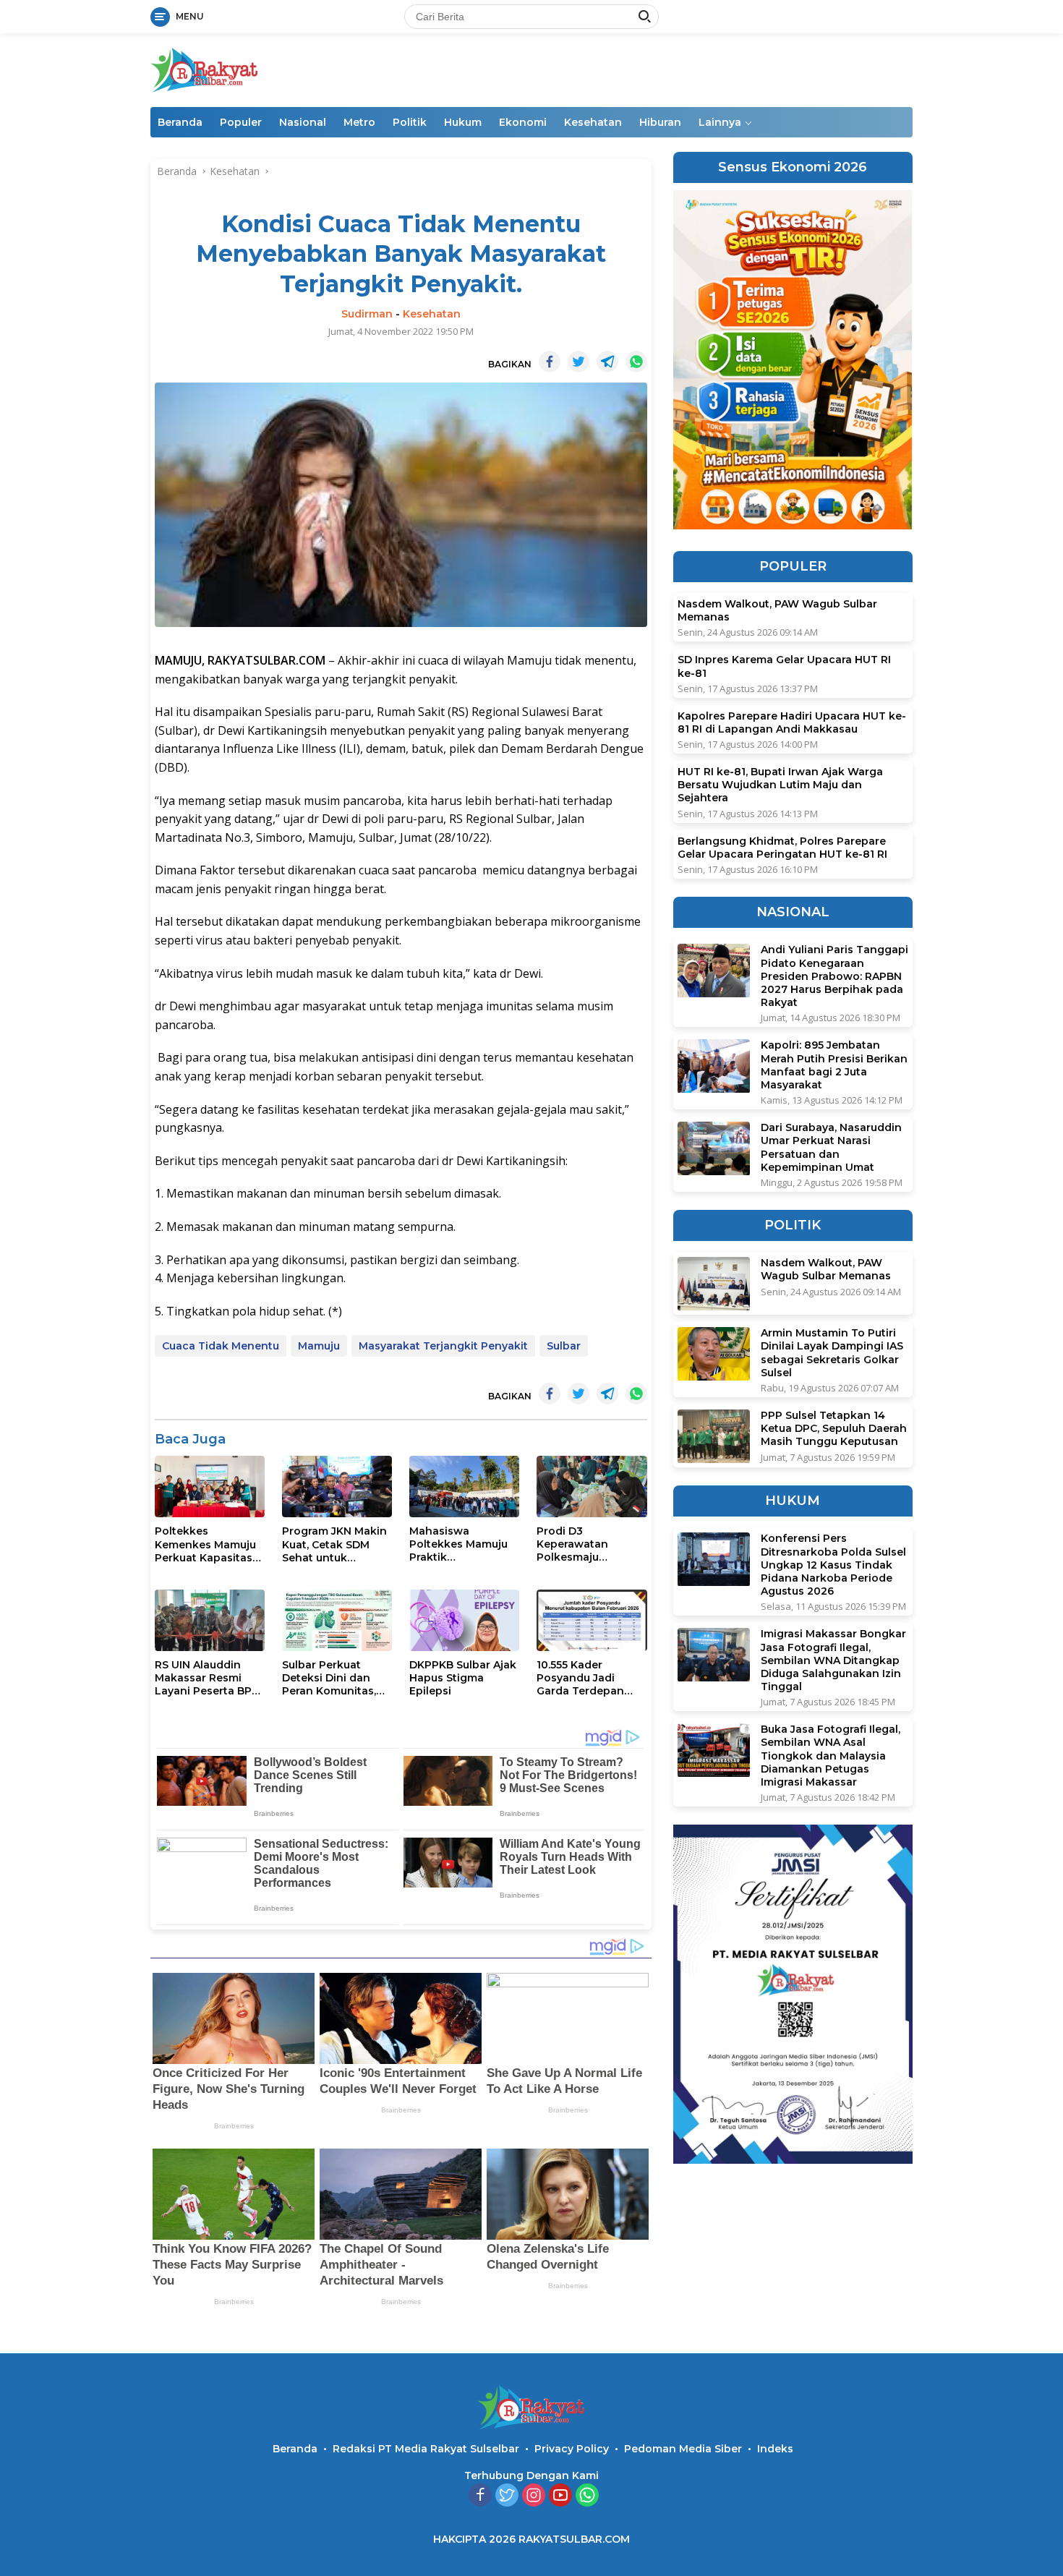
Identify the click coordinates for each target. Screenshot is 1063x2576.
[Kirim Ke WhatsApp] (636, 362)
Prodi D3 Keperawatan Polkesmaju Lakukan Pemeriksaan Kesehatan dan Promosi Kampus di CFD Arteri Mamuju (589, 1544)
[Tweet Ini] (579, 362)
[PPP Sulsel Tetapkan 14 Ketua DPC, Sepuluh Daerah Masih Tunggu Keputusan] (714, 1437)
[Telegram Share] (607, 362)
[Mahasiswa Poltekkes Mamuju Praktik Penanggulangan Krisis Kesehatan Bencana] (464, 1487)
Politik (410, 122)
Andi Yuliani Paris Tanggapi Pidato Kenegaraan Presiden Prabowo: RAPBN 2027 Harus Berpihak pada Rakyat (834, 977)
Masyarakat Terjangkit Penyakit (443, 1346)
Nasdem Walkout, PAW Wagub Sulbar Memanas (777, 611)
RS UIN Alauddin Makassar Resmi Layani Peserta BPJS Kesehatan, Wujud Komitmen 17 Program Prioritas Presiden (209, 1678)
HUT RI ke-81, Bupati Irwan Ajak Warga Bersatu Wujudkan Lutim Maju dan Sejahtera (780, 785)
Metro (359, 122)
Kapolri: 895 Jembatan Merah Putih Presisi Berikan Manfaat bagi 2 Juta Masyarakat (834, 1066)
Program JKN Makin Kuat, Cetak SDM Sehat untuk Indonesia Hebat (334, 1544)
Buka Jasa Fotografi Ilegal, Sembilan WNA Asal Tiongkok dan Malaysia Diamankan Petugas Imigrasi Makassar (831, 1756)
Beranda (180, 122)
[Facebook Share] (550, 362)
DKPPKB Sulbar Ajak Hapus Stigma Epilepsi (463, 1678)
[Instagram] (534, 2496)
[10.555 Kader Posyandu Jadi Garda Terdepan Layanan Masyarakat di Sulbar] (592, 1620)
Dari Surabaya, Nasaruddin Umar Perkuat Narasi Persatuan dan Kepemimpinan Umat (831, 1148)
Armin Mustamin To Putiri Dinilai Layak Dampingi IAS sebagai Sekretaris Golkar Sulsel (832, 1353)
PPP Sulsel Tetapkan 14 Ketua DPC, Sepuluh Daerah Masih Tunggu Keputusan (834, 1429)
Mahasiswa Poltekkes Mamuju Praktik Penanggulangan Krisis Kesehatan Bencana (458, 1544)
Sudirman (367, 314)
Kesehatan (593, 122)
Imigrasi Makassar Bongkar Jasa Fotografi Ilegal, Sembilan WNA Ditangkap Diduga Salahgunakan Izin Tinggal (833, 1661)
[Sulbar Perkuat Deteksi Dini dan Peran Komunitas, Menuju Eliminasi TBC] (337, 1620)
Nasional (303, 122)
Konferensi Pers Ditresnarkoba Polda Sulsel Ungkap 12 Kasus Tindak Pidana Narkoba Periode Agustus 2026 (833, 1565)
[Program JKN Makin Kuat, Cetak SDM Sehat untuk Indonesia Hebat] (337, 1487)
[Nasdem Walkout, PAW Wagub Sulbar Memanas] (714, 1284)
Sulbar (564, 1346)
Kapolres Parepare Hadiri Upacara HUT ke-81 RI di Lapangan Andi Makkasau (792, 722)
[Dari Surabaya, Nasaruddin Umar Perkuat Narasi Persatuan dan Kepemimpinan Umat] (714, 1149)
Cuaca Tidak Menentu (221, 1346)
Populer (241, 122)
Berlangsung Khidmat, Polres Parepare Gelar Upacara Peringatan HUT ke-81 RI (782, 848)
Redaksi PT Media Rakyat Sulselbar (426, 2449)
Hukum (463, 122)
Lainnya (720, 122)
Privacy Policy (572, 2449)
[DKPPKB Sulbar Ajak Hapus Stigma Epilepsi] (464, 1620)
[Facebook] (480, 2496)
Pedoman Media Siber (683, 2449)
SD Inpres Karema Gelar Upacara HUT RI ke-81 (784, 667)
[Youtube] (560, 2496)
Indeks (775, 2449)
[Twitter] (507, 2496)
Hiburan (660, 122)
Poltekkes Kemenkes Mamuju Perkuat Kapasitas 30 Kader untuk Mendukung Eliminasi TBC (205, 1544)
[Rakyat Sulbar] (205, 69)
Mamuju (319, 1346)
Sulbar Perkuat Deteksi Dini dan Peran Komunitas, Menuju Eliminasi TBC (329, 1678)
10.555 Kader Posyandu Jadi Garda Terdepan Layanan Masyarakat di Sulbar (580, 1678)
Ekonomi (523, 122)
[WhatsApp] (587, 2496)
